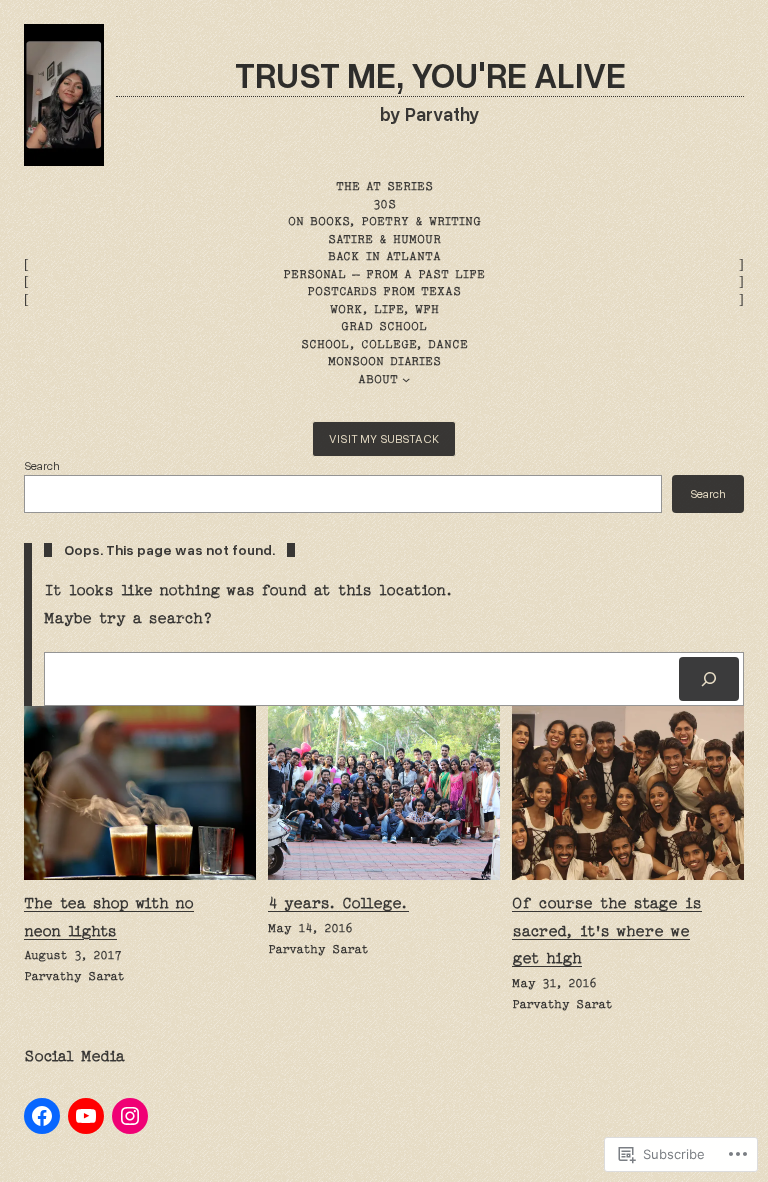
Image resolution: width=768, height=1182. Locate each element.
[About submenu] (406, 379)
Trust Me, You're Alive (430, 74)
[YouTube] (86, 1116)
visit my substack (384, 438)
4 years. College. (338, 903)
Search (42, 465)
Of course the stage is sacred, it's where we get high (607, 930)
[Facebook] (42, 1116)
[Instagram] (130, 1116)
